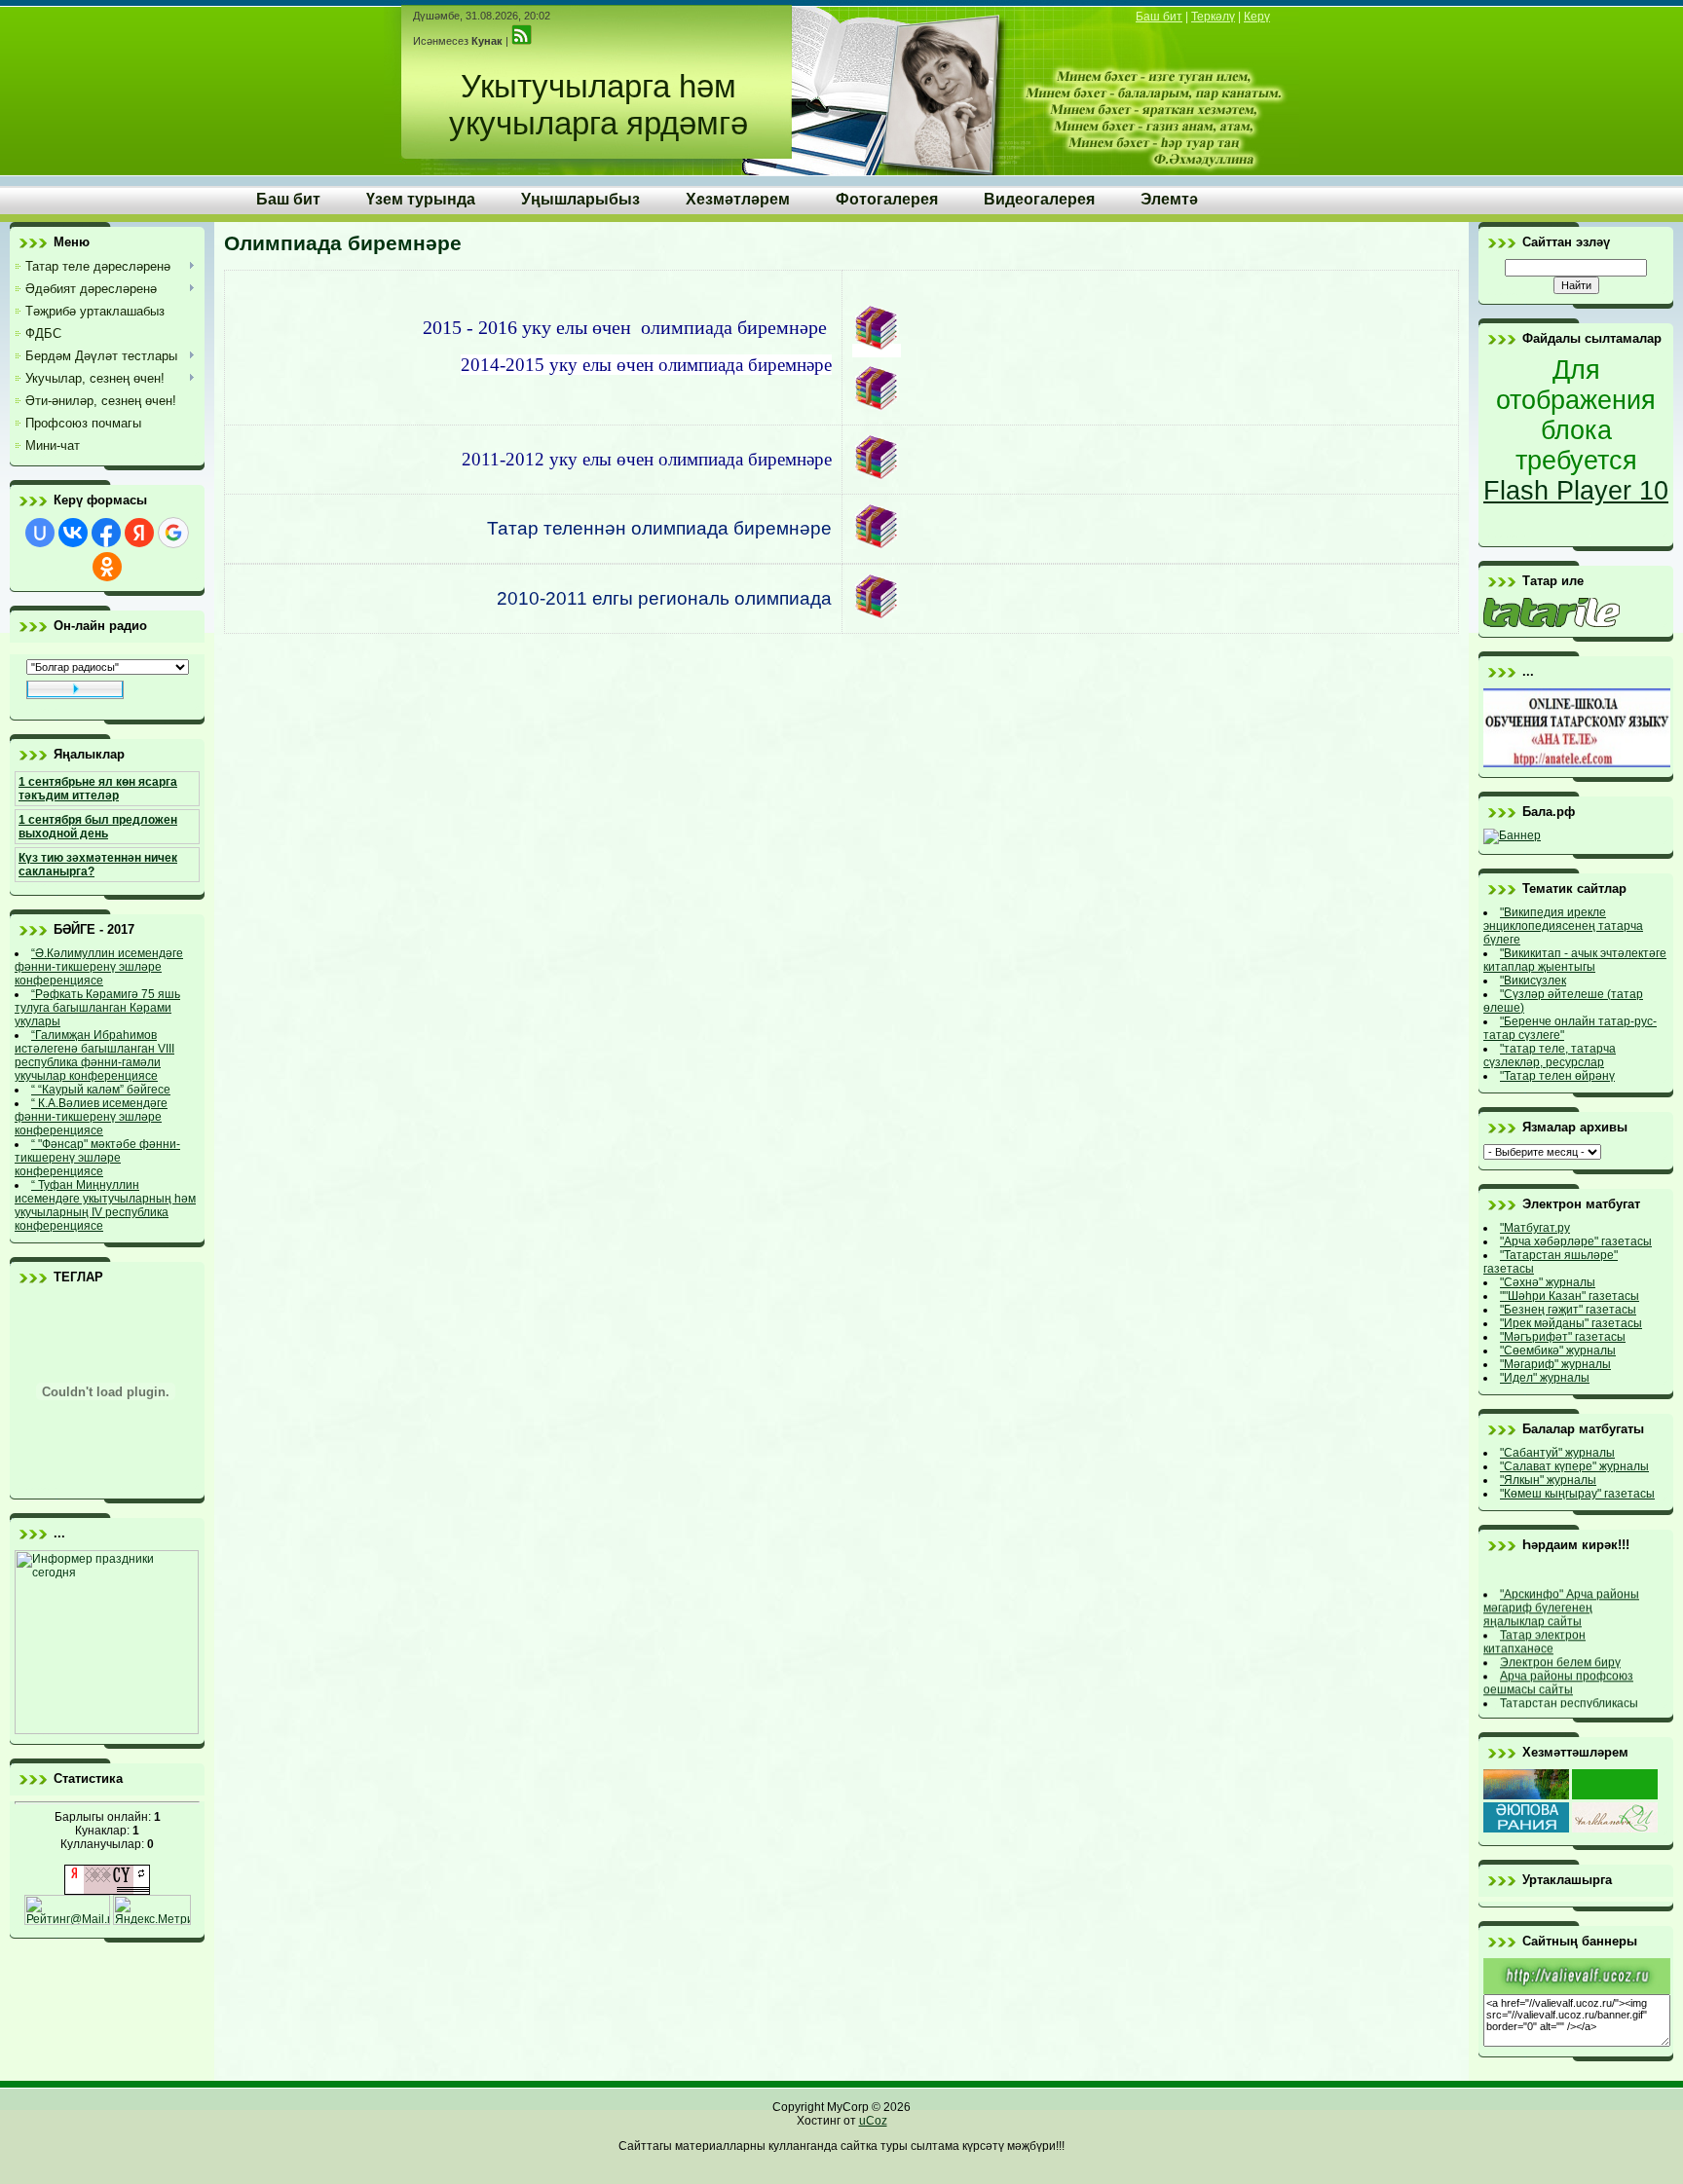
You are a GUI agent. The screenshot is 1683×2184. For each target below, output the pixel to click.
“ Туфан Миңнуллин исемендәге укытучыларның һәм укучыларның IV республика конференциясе (105, 1205)
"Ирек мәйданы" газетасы (1571, 1323)
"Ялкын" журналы (1548, 1480)
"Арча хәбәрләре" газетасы (1576, 1241)
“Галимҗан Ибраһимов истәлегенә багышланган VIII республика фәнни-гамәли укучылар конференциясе (94, 1055)
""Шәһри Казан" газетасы (1570, 1296)
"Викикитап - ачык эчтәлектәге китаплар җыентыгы (1575, 960)
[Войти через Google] (173, 533)
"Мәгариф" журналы (1555, 1364)
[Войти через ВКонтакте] (73, 533)
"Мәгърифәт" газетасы (1563, 1337)
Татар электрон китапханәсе (1534, 1634)
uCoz (873, 2121)
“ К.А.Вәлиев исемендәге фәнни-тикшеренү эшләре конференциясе (91, 1117)
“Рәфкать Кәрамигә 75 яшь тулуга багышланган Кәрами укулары (97, 1008)
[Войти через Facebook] (106, 533)
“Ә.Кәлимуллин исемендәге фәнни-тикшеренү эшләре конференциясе (99, 967)
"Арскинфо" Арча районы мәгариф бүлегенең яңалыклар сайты (1561, 1600)
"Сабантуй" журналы (1557, 1453)
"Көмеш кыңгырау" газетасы (1577, 1494)
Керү (1257, 17)
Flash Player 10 (1576, 491)
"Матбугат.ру (1535, 1228)
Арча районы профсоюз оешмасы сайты (1558, 1675)
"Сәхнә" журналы (1548, 1282)
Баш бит (1159, 17)
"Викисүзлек (1533, 981)
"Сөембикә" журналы (1558, 1351)
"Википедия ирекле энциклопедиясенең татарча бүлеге (1563, 926)
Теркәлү (1213, 17)
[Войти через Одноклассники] (107, 567)
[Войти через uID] (40, 533)
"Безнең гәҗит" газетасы (1568, 1310)
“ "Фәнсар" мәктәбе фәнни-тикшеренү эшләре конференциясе (97, 1158)
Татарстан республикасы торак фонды (1561, 1702)
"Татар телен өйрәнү (1557, 1076)
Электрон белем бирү (1560, 1654)
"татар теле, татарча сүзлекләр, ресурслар (1550, 1055)
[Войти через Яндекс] (139, 533)
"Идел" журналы (1545, 1378)
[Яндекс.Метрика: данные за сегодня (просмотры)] (152, 1910)
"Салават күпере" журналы (1574, 1466)
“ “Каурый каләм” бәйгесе (101, 1090)
